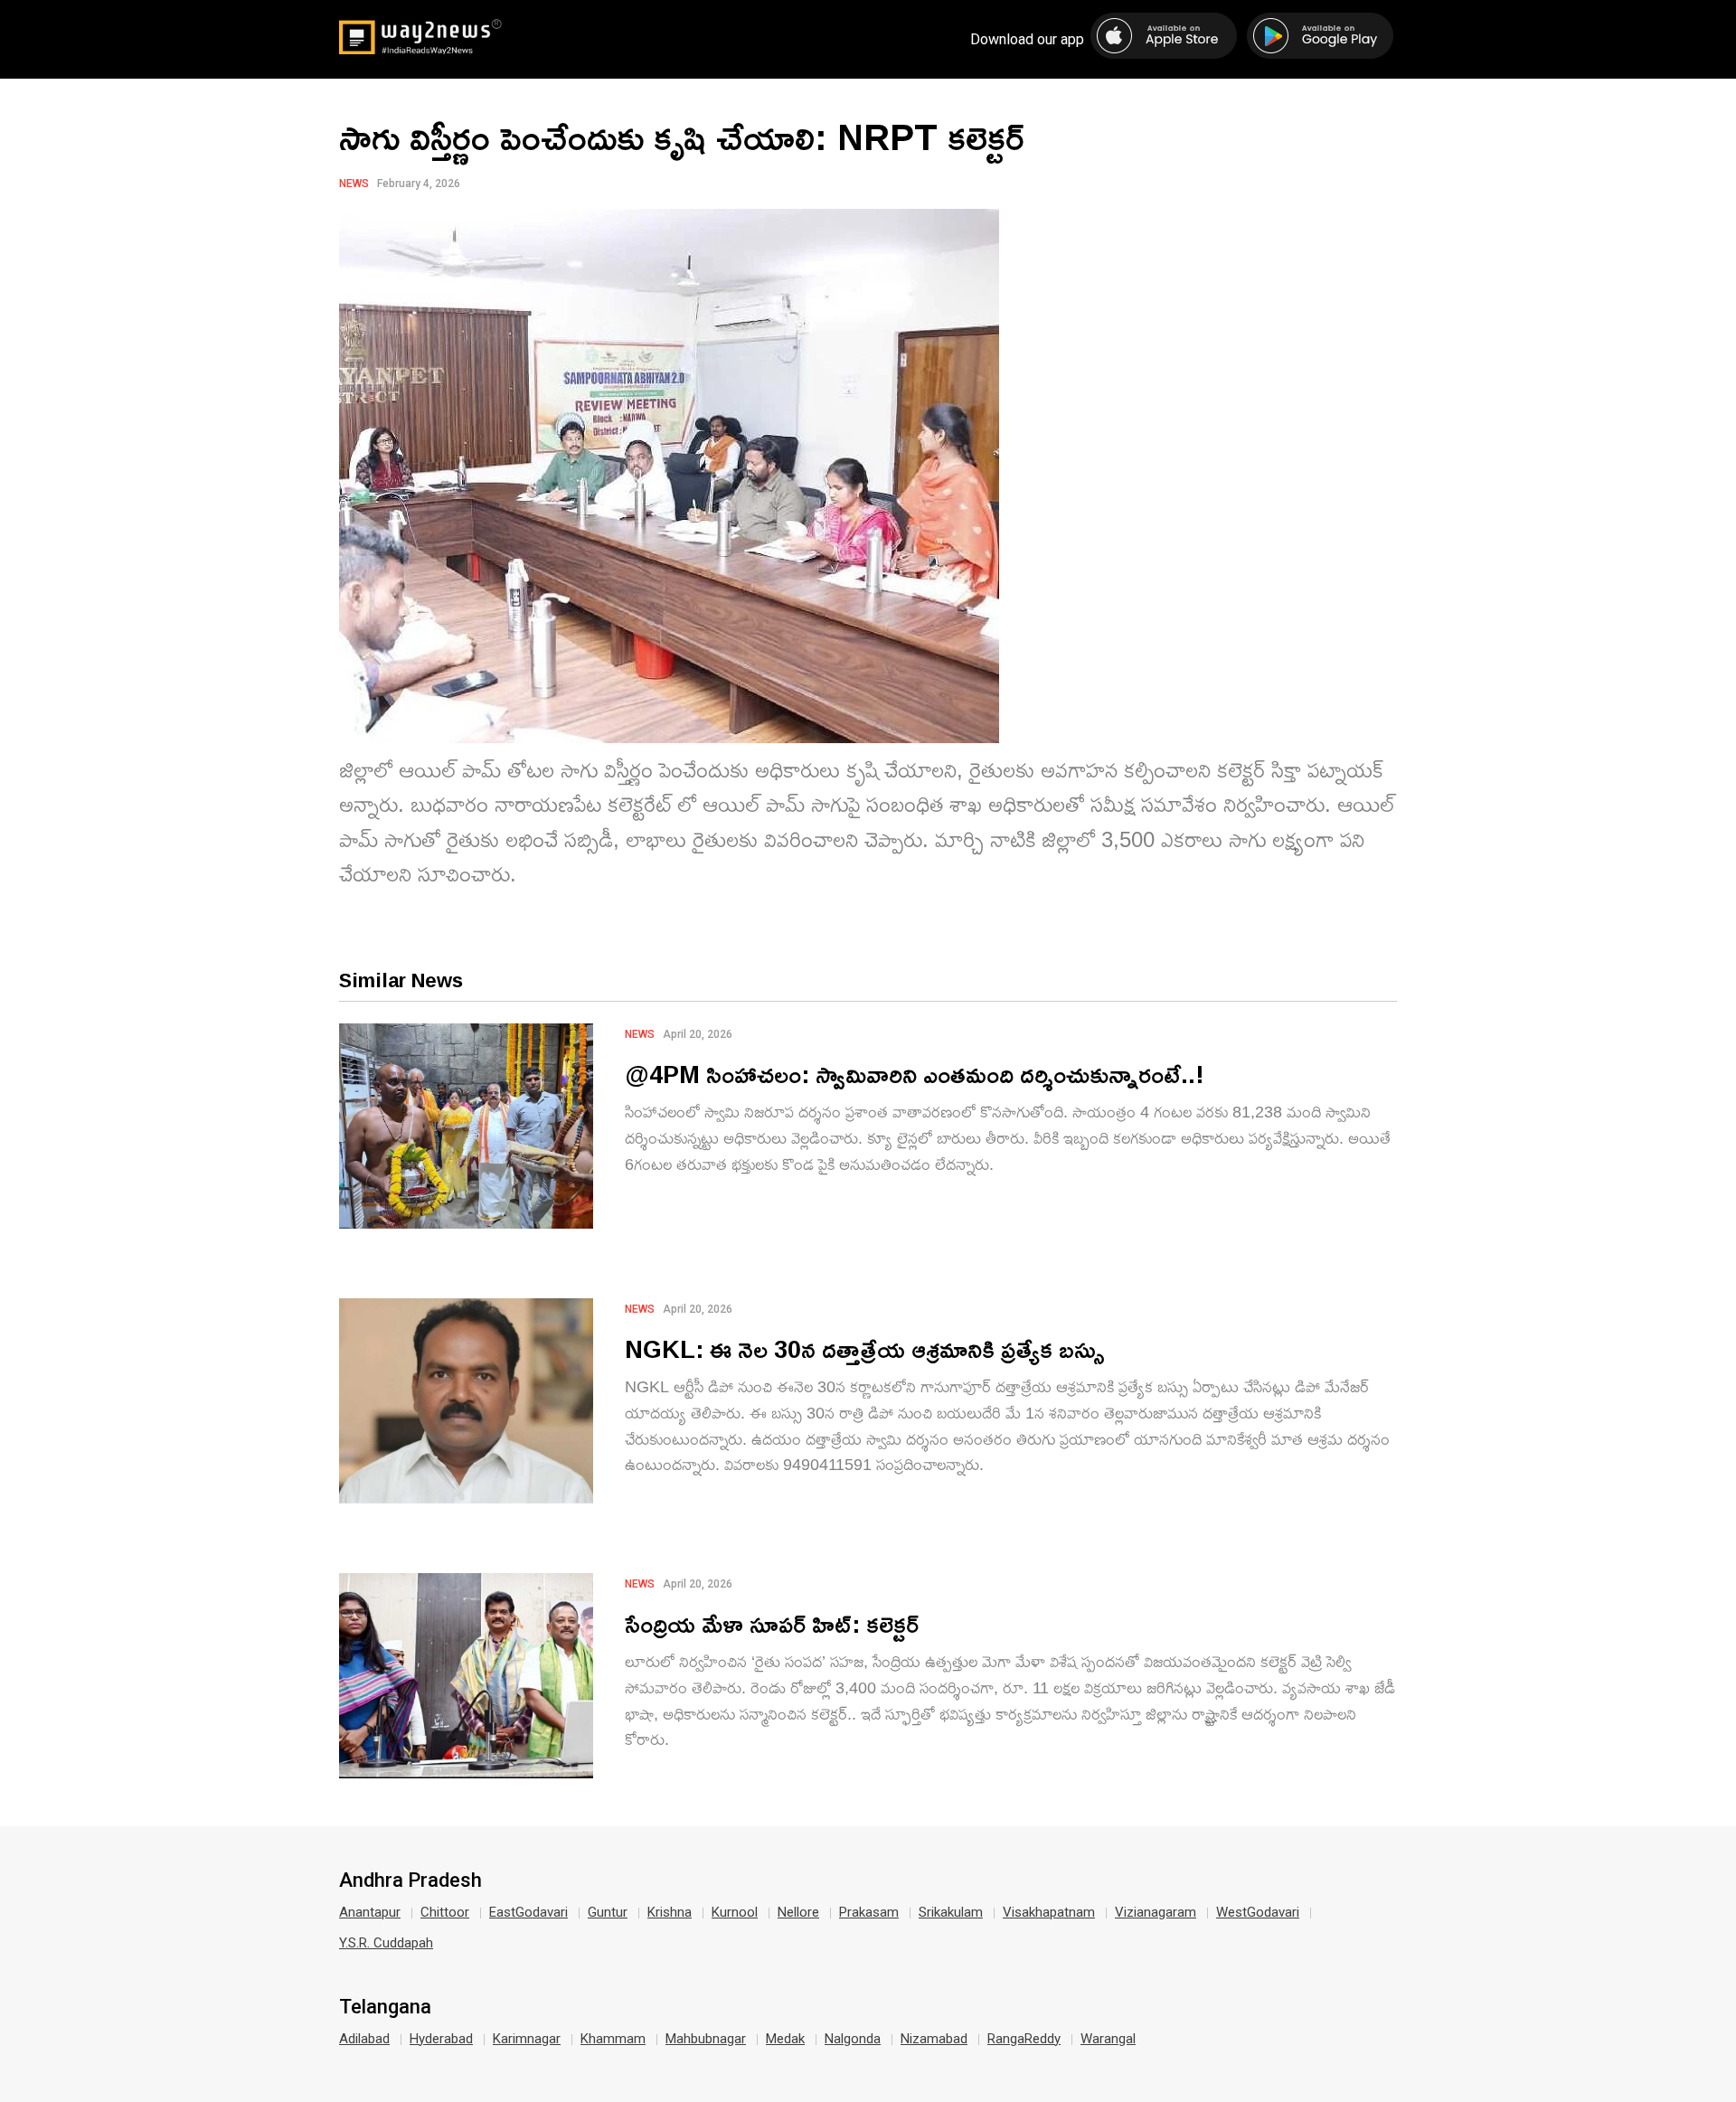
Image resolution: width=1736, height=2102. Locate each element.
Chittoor (445, 1912)
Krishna (670, 1912)
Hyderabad (441, 2039)
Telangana (385, 2007)
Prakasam (869, 1912)
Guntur (608, 1912)
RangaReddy (1024, 2039)
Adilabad (364, 2039)
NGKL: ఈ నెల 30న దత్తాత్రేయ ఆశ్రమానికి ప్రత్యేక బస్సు (865, 1348)
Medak (785, 2039)
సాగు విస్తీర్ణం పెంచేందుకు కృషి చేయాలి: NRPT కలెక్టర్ (682, 137)
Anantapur (370, 1912)
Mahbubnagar (706, 2039)
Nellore (798, 1912)
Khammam (613, 2039)
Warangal (1108, 2039)
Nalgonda (853, 2039)
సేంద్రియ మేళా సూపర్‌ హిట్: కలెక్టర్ (772, 1623)
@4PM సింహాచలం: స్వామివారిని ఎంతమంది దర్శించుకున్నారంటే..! (915, 1074)
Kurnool (735, 1912)
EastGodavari (528, 1912)
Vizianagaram (1156, 1912)
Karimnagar (527, 2039)
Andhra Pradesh (410, 1880)
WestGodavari (1258, 1912)
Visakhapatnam (1049, 1912)
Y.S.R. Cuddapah (386, 1943)
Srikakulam (951, 1912)
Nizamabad (934, 2039)
